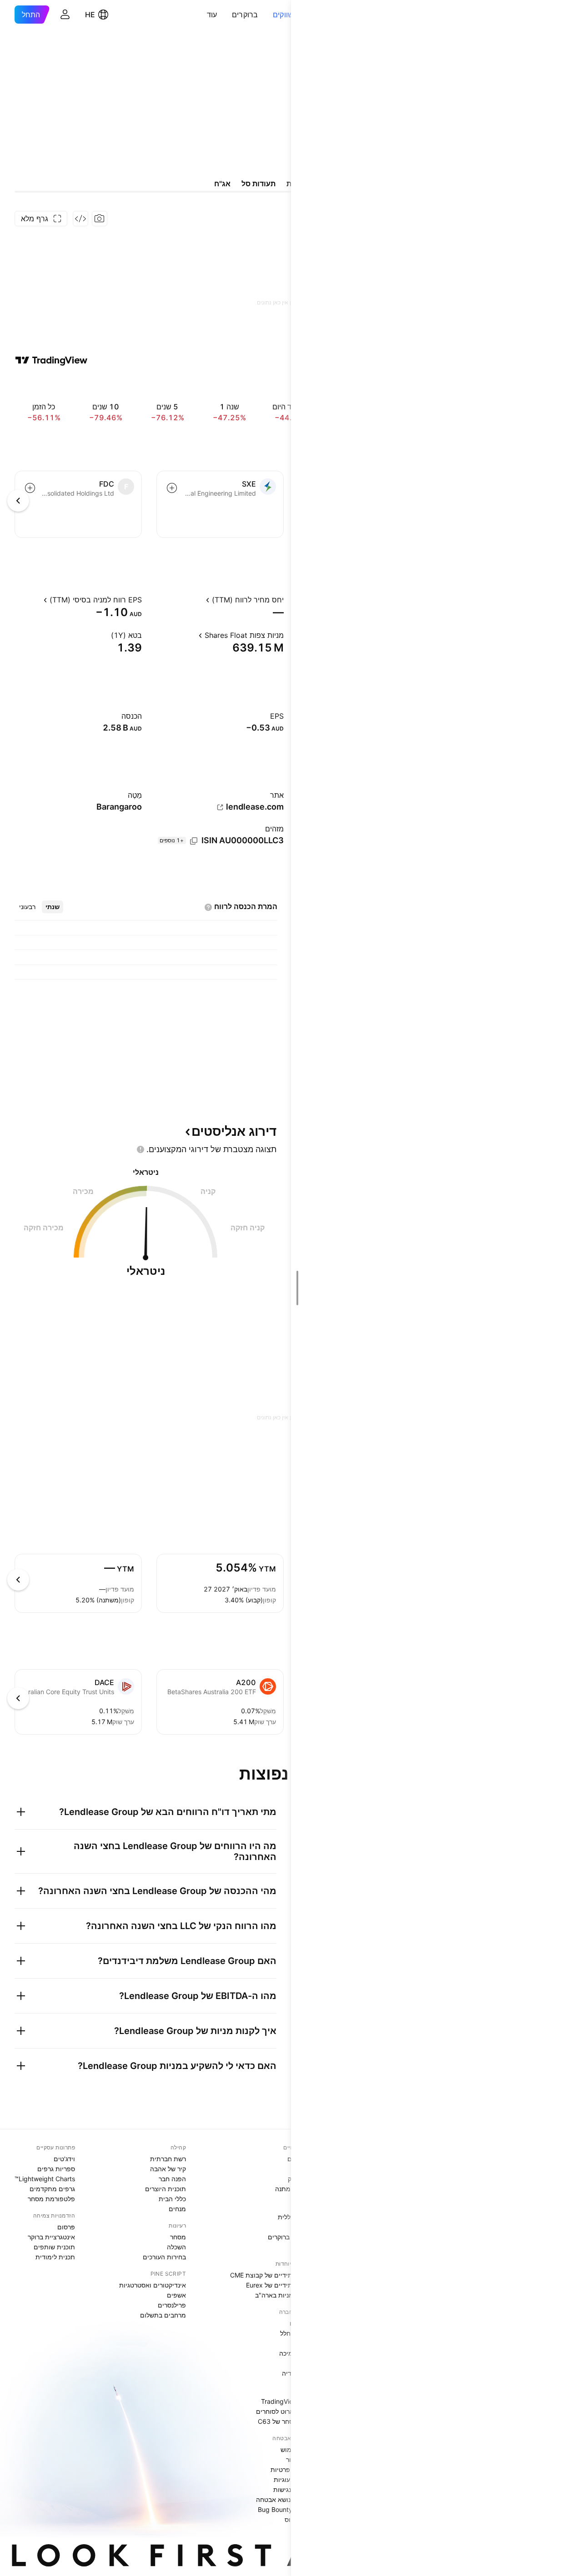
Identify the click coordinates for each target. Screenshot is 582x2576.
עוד (212, 15)
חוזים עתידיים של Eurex (279, 2285)
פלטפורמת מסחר (51, 2199)
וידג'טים (64, 2159)
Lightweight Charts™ (45, 2179)
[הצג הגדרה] (198, 600)
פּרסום (66, 2227)
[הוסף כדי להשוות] (172, 488)
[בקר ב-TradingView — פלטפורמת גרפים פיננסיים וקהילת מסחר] (51, 360)
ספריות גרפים (56, 2169)
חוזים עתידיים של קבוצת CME (271, 2275)
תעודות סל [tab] (258, 184)
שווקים (283, 15)
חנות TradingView (287, 2401)
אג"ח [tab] (222, 184)
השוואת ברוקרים (290, 2237)
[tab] (53, 907)
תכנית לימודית (55, 2257)
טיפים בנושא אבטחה (284, 2499)
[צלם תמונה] (100, 219)
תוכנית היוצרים (166, 2189)
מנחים (177, 2209)
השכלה (176, 2247)
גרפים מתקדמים (52, 2189)
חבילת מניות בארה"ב (284, 2295)
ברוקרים (245, 15)
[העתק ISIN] (194, 841)
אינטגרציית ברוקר (51, 2237)
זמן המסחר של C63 (285, 2421)
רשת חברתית (168, 2159)
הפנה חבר (172, 2179)
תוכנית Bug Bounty (285, 2509)
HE (90, 15)
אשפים (176, 2295)
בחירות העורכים (164, 2257)
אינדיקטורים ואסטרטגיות (153, 2285)
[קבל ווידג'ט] (80, 219)
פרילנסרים (172, 2305)
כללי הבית (172, 2199)
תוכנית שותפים (54, 2247)
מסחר (178, 2237)
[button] (266, 15)
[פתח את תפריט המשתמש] (65, 15)
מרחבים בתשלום (163, 2315)
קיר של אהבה (168, 2169)
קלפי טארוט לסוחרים (284, 2411)
